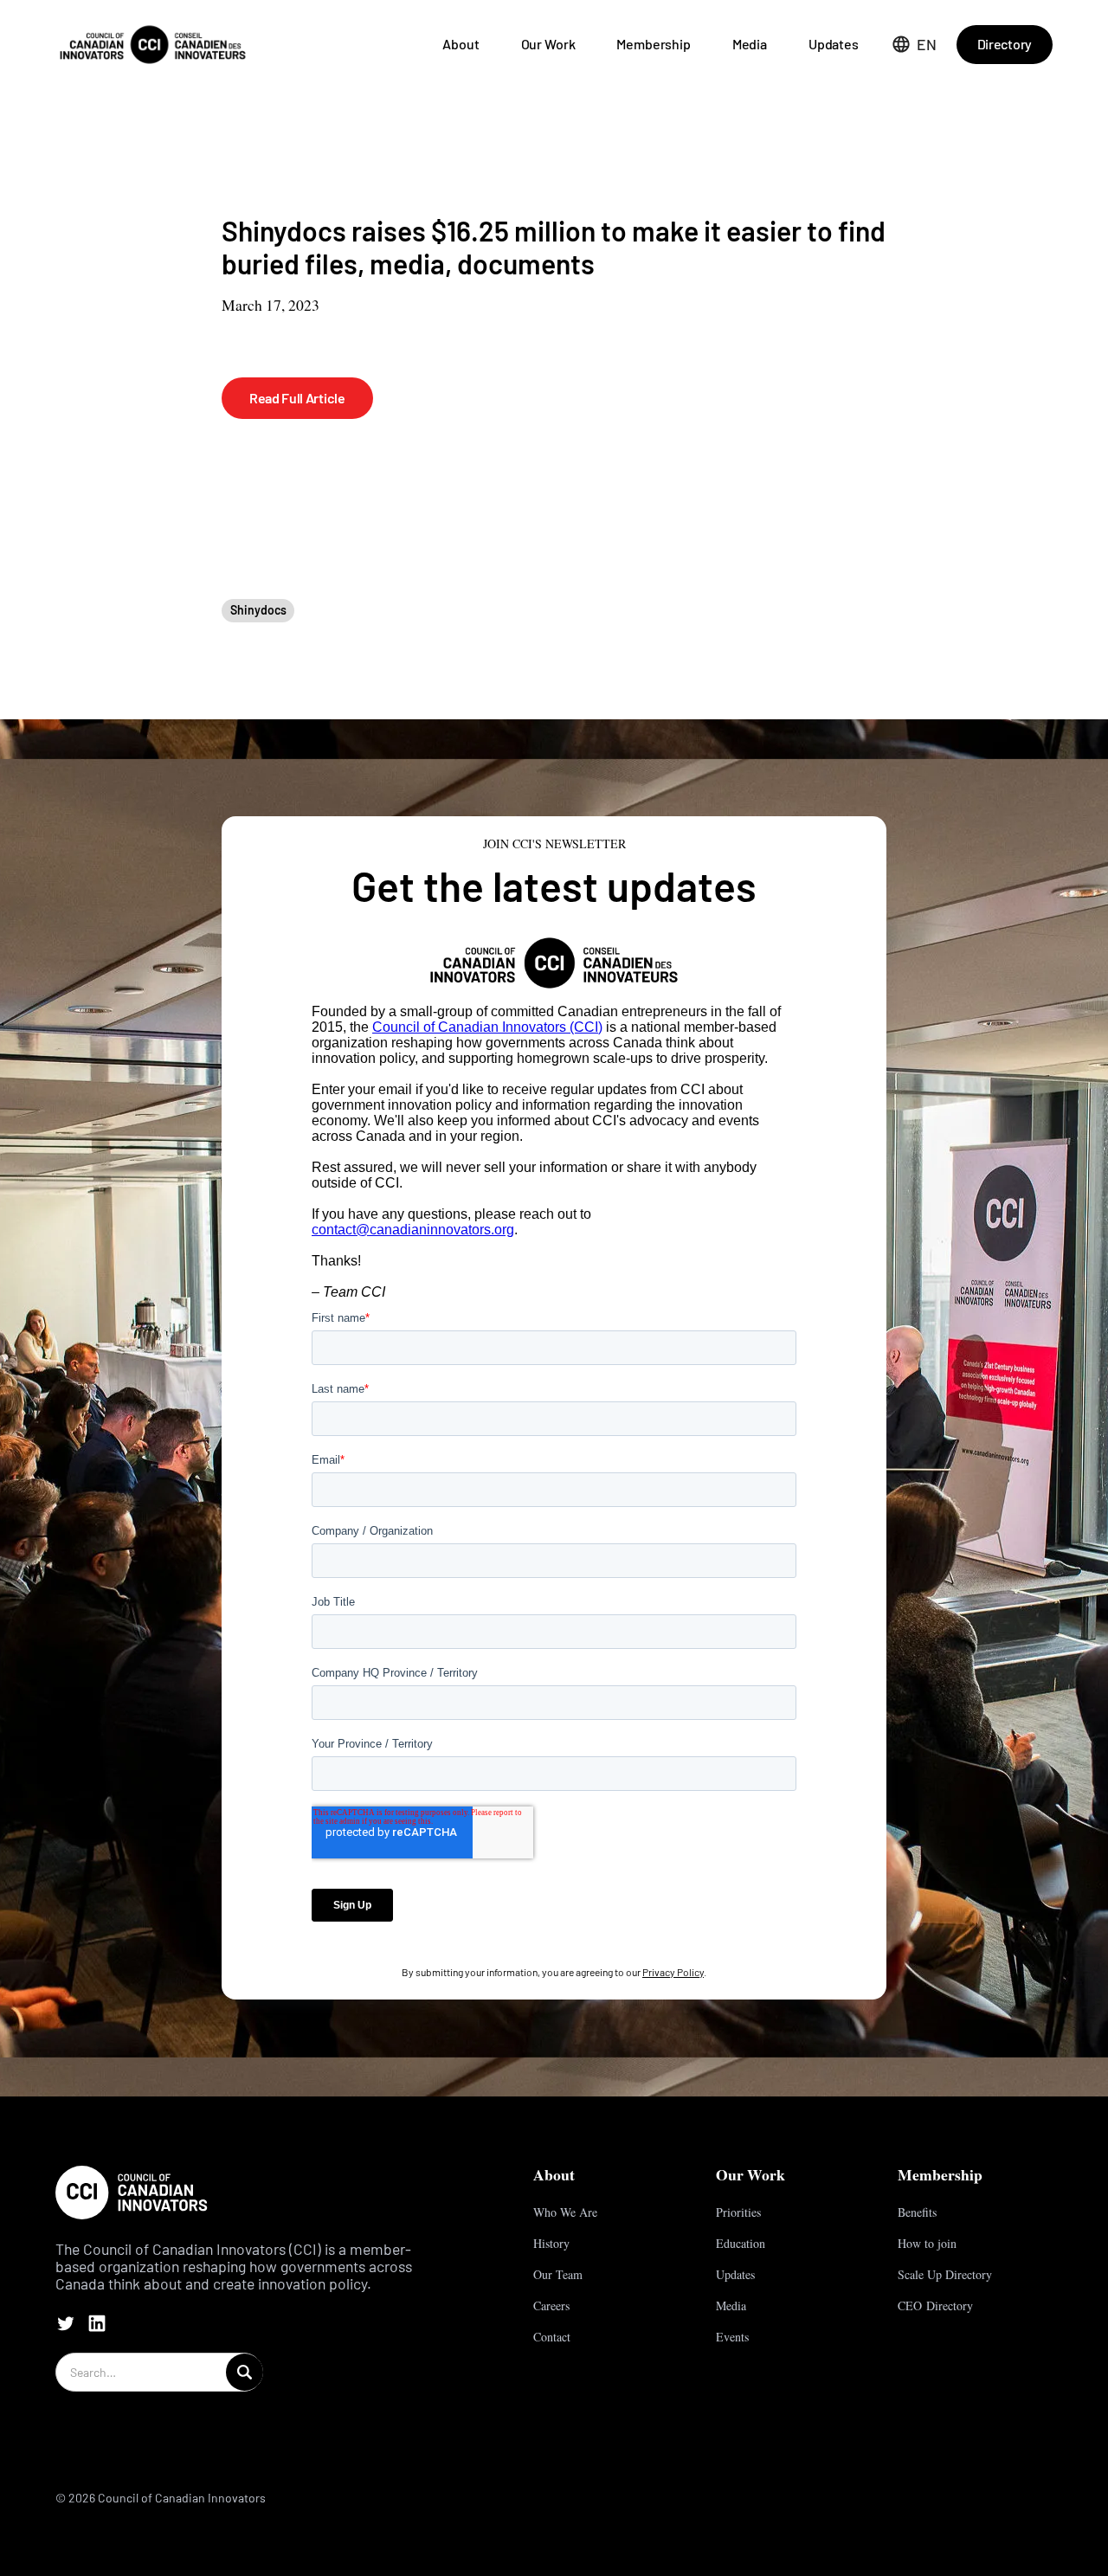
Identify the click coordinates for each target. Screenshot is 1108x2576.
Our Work (548, 44)
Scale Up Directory (945, 2274)
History (551, 2243)
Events (732, 2337)
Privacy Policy (673, 1972)
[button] (915, 44)
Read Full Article (297, 398)
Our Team (558, 2274)
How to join (927, 2243)
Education (741, 2243)
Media (750, 44)
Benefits (917, 2212)
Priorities (738, 2212)
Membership (653, 44)
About (461, 44)
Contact (552, 2337)
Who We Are (565, 2212)
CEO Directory (935, 2306)
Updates (834, 44)
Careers (551, 2306)
